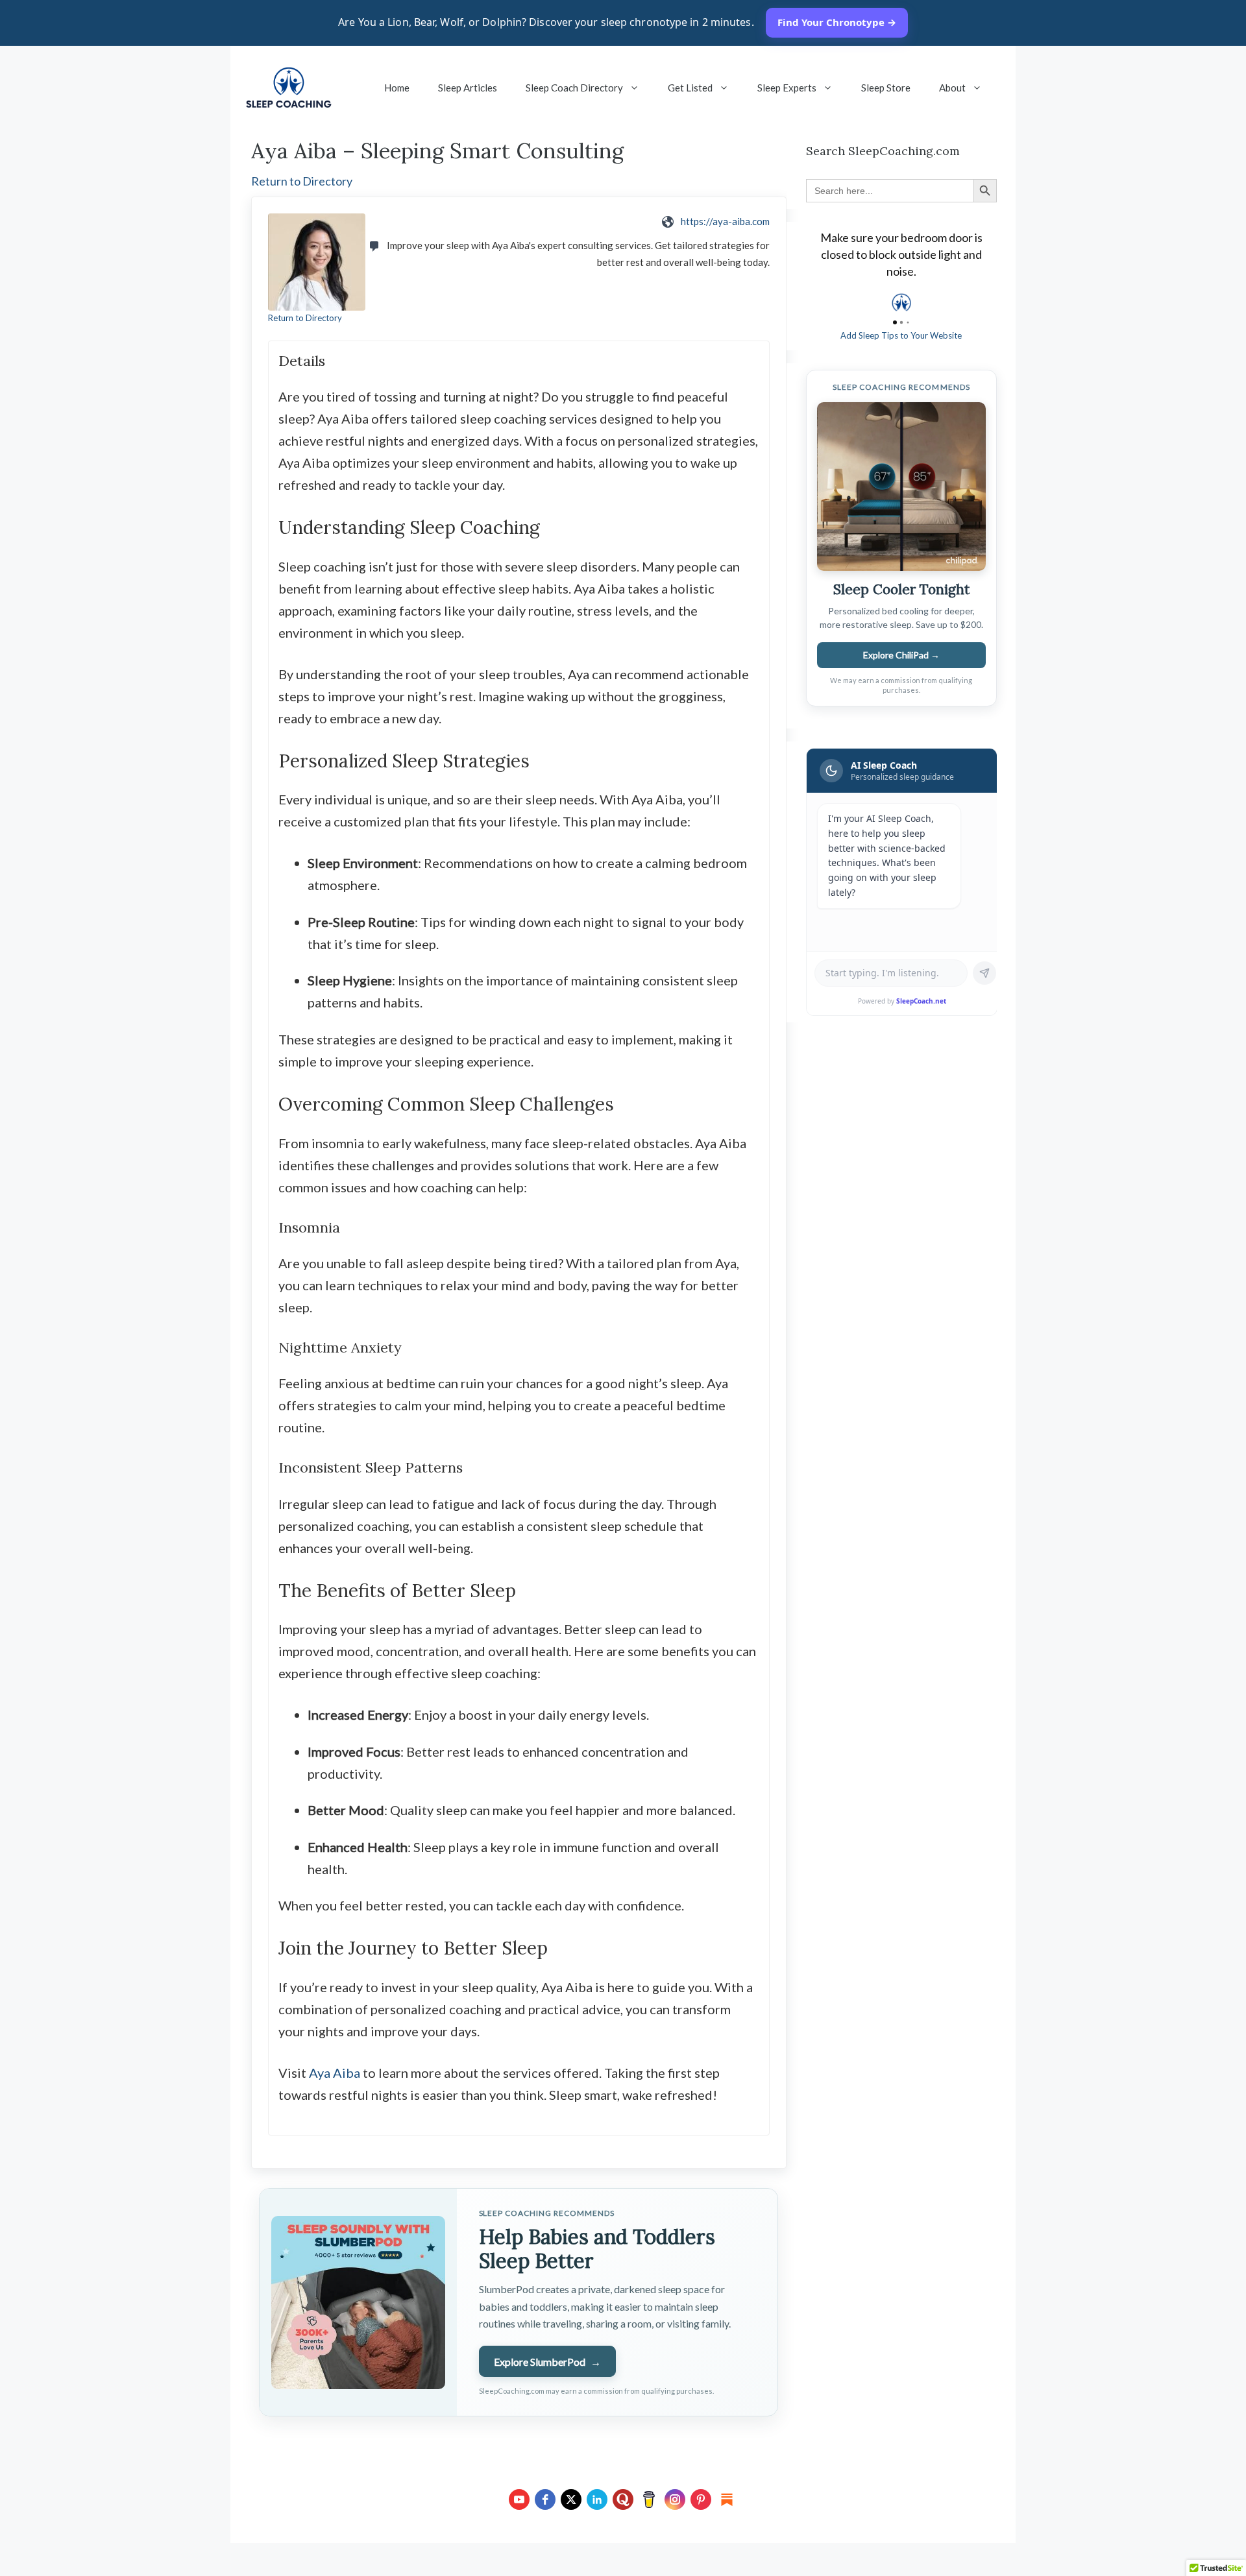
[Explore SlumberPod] (358, 2302)
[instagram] (675, 2499)
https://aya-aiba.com (725, 221)
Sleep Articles (468, 88)
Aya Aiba (335, 2073)
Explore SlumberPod (547, 2362)
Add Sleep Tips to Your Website (901, 335)
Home (397, 88)
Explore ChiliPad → (901, 655)
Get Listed (690, 88)
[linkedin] (597, 2499)
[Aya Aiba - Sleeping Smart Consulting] (317, 262)
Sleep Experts (787, 88)
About (952, 88)
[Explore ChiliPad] (901, 487)
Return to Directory (302, 181)
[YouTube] (519, 2499)
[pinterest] (701, 2499)
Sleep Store (886, 88)
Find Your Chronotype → (837, 22)
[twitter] (571, 2499)
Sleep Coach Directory (574, 88)
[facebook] (545, 2499)
